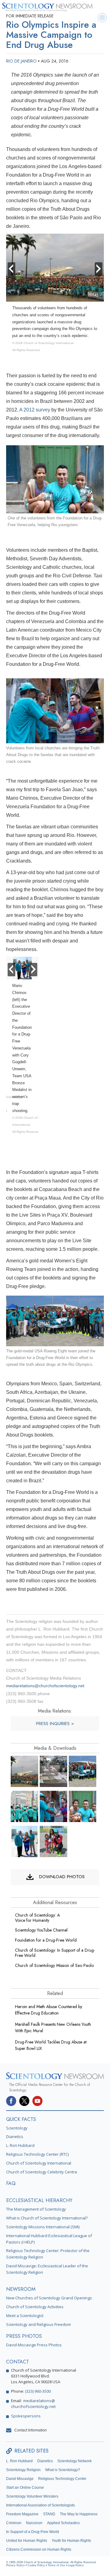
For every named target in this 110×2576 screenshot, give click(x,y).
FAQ (11, 2183)
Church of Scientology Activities (35, 2307)
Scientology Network (75, 2461)
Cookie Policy (36, 2565)
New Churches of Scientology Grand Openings (49, 2298)
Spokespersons (26, 2416)
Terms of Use (56, 2565)
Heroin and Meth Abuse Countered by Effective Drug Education (49, 2010)
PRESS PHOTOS (24, 2336)
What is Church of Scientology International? (47, 2218)
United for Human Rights (27, 2541)
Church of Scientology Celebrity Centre (42, 2172)
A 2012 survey (35, 410)
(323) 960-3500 (38, 2391)
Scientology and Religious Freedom (38, 2324)
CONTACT (18, 2362)
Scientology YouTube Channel (41, 1930)
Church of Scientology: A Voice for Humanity (37, 1918)
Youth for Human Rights (71, 2541)
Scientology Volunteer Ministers (32, 2496)
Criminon (14, 2523)
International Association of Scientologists (40, 2505)
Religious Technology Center (62, 2479)
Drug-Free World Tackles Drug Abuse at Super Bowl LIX (51, 2045)
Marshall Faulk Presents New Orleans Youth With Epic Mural (53, 2027)
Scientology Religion (23, 2470)
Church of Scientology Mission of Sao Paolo (54, 1965)
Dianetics (15, 2137)
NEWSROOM (21, 2289)
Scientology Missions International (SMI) (43, 2227)
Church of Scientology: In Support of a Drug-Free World (55, 1953)
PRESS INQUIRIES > (55, 1724)
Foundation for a (46, 1940)
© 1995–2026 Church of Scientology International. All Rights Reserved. (51, 2562)
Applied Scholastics (63, 2523)
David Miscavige (20, 2479)
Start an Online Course (25, 2488)
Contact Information (31, 2430)
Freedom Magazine (22, 2514)
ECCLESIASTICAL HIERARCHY (39, 2200)
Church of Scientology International (39, 2163)
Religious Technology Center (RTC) (37, 2154)
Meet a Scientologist (25, 2316)
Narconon (34, 2523)
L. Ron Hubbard (20, 2145)
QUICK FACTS (21, 2119)
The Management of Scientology (36, 2209)
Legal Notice (76, 2565)
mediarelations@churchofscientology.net (45, 1686)
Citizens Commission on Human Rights (39, 2549)
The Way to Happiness (79, 2514)
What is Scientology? (63, 2470)
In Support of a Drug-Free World (33, 2532)
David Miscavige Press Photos (34, 2345)
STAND (49, 2514)
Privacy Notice (15, 2565)
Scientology (17, 2128)
